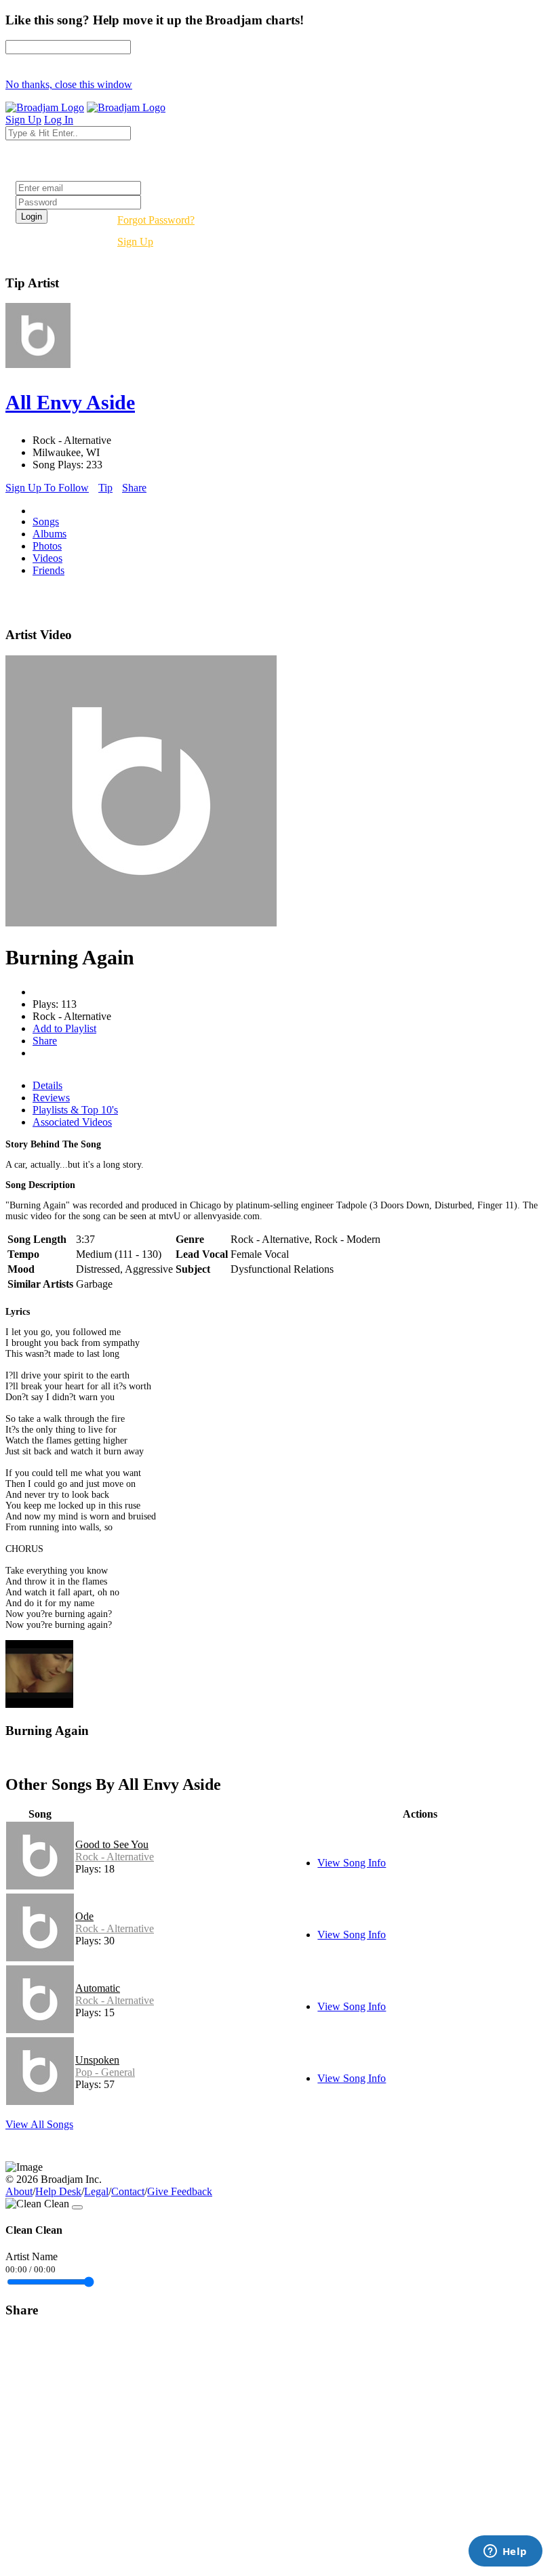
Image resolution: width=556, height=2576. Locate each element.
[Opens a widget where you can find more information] (505, 2552)
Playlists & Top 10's (75, 1110)
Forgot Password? (156, 220)
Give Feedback (180, 2191)
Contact (128, 2191)
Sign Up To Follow (47, 488)
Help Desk (58, 2191)
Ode (84, 1916)
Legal (96, 2191)
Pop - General (105, 2072)
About (19, 2191)
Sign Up (135, 242)
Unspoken (97, 2060)
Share (134, 488)
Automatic (98, 1988)
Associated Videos (72, 1122)
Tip (105, 488)
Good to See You (112, 1844)
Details (47, 1085)
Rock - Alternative (115, 1857)
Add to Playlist (64, 1028)
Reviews (51, 1098)
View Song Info (352, 1863)
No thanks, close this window (69, 84)
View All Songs (39, 2124)
